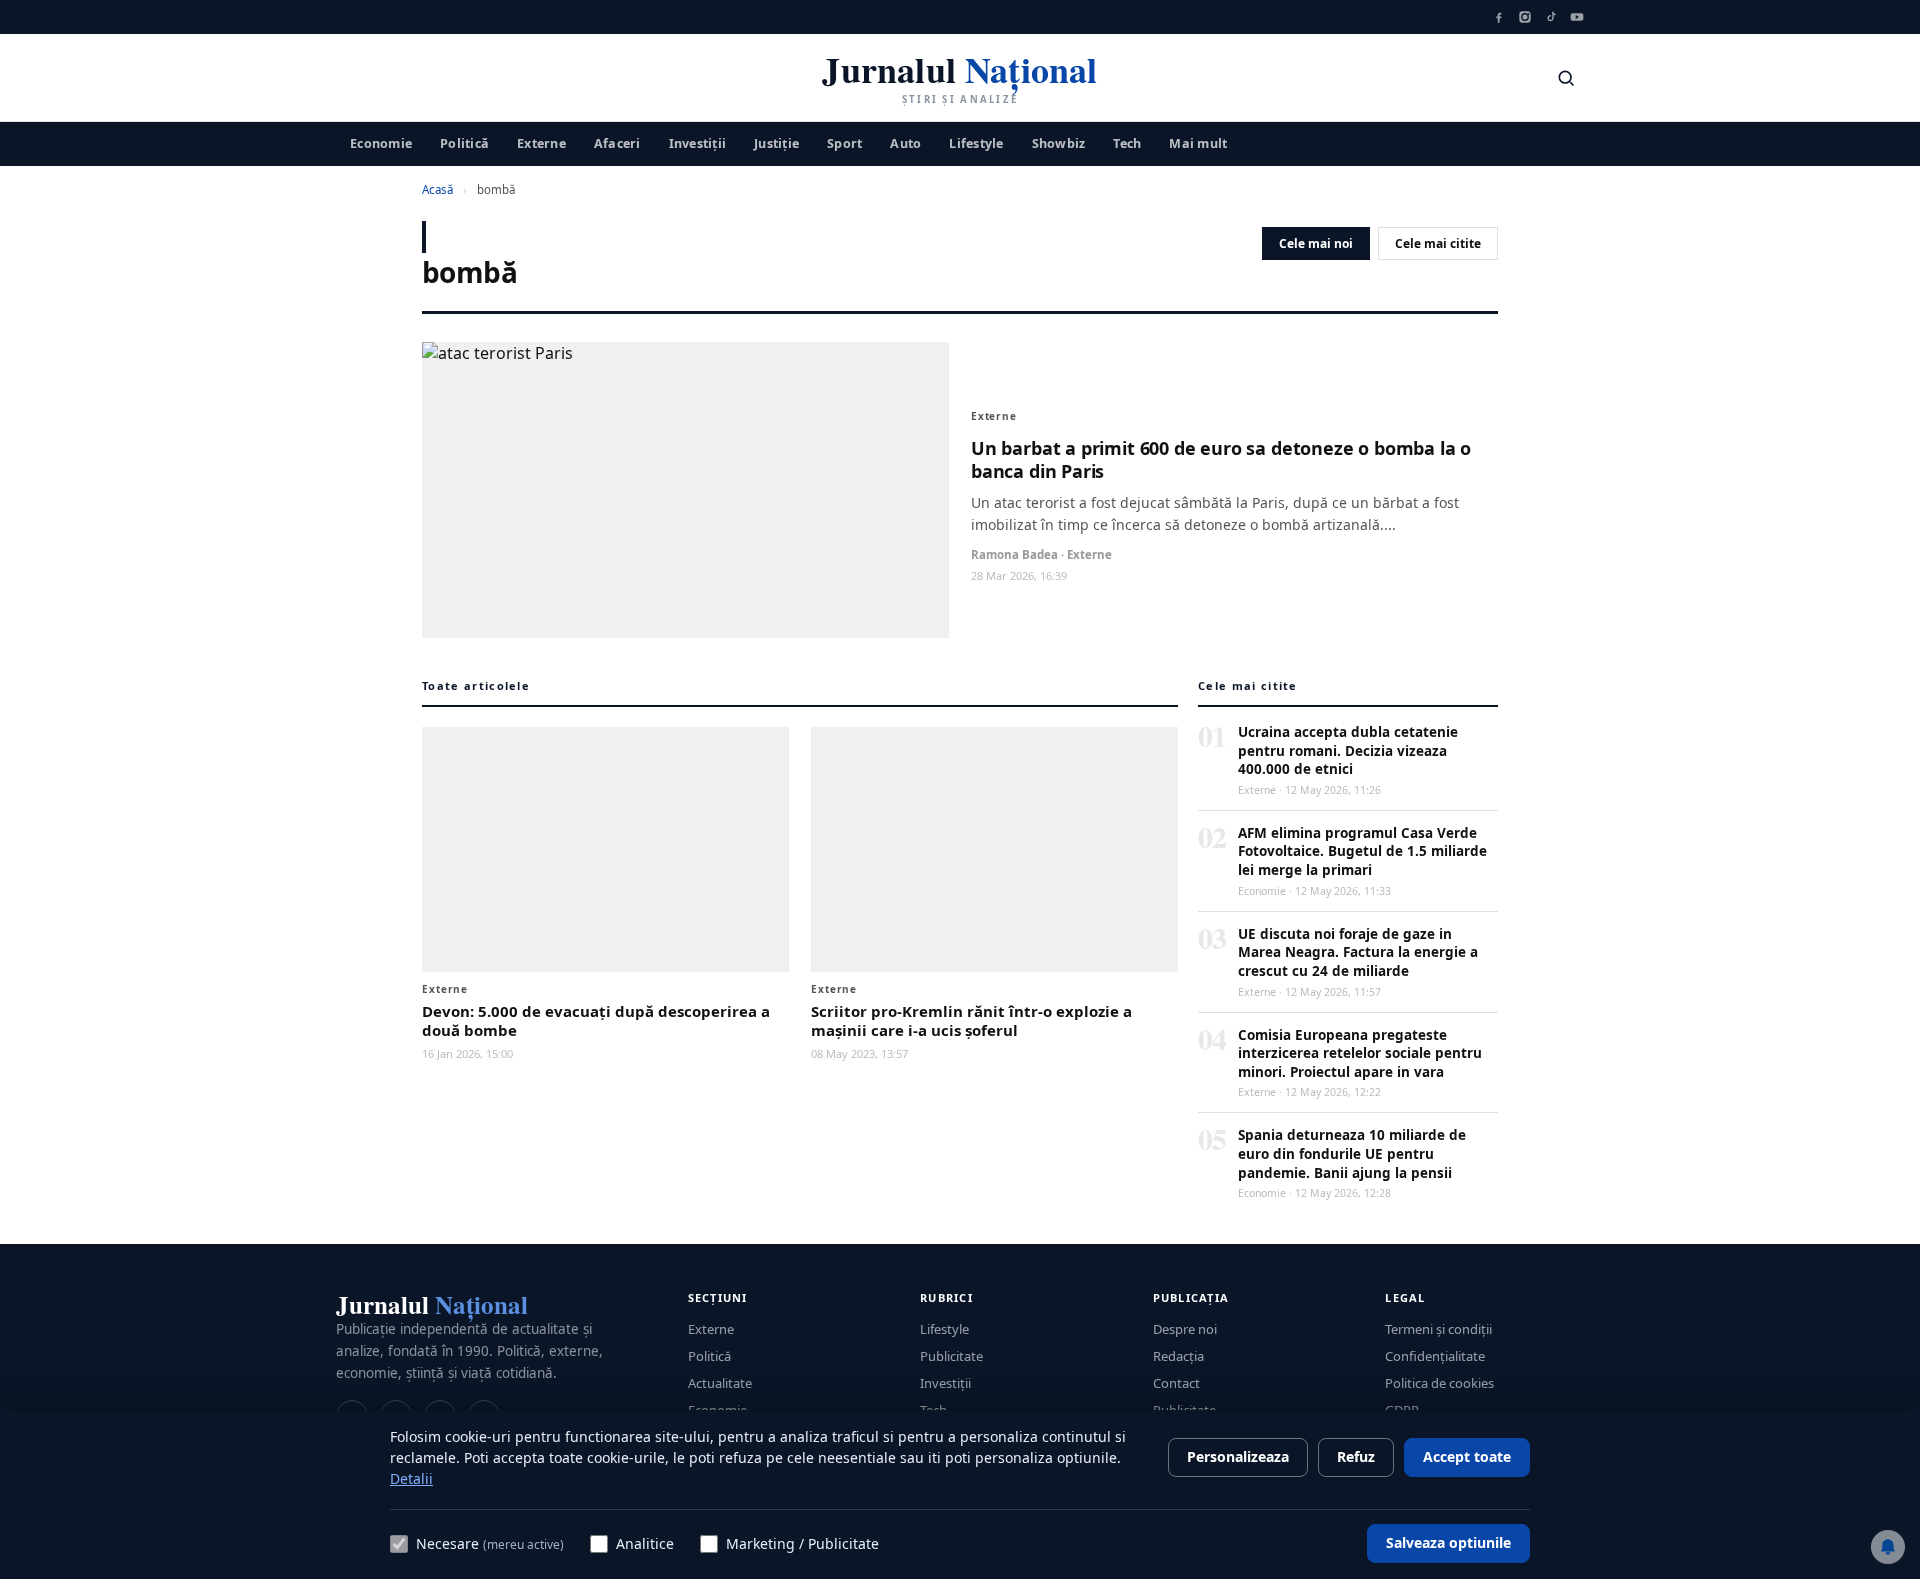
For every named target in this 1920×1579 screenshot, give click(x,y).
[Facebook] (1499, 17)
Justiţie (776, 142)
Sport (844, 142)
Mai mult (1198, 142)
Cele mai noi (1316, 243)
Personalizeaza (1238, 1456)
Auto (905, 142)
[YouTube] (1577, 17)
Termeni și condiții (1438, 1329)
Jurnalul (432, 1304)
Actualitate (720, 1383)
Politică (464, 142)
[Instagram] (1525, 17)
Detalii (411, 1478)
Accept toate (1467, 1456)
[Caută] (1566, 78)
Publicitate (951, 1356)
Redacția (1178, 1356)
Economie (381, 142)
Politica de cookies (1439, 1383)
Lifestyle (976, 142)
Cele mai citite (1438, 243)
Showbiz (1059, 142)
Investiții (698, 142)
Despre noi (1185, 1329)
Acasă (437, 189)
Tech (1127, 142)
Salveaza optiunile (1448, 1542)
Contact (1176, 1383)
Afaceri (617, 142)
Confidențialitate (1435, 1356)
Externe (541, 142)
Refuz (1356, 1456)
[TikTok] (1551, 17)
